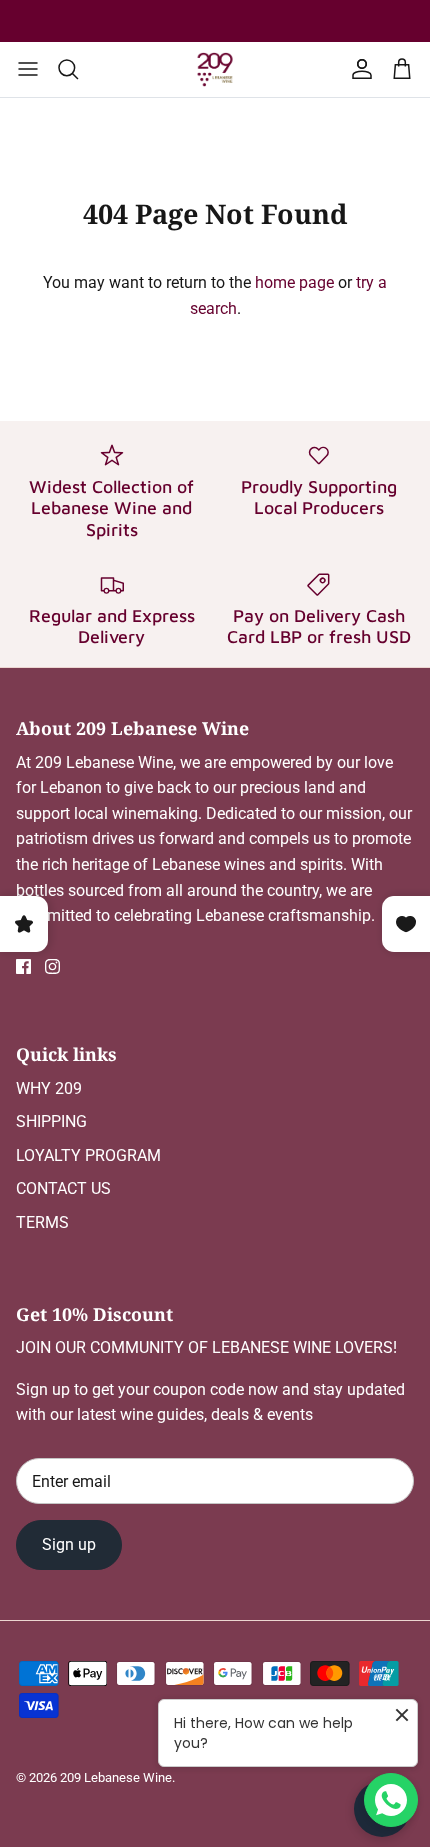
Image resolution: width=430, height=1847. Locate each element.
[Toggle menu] (28, 69)
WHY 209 (49, 1088)
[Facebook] (23, 966)
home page (294, 282)
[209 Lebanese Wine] (215, 69)
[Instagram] (52, 966)
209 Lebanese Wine (116, 1777)
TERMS (42, 1222)
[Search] (78, 69)
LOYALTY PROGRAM (88, 1155)
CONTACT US (63, 1188)
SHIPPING (51, 1121)
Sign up (69, 1544)
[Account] (358, 69)
